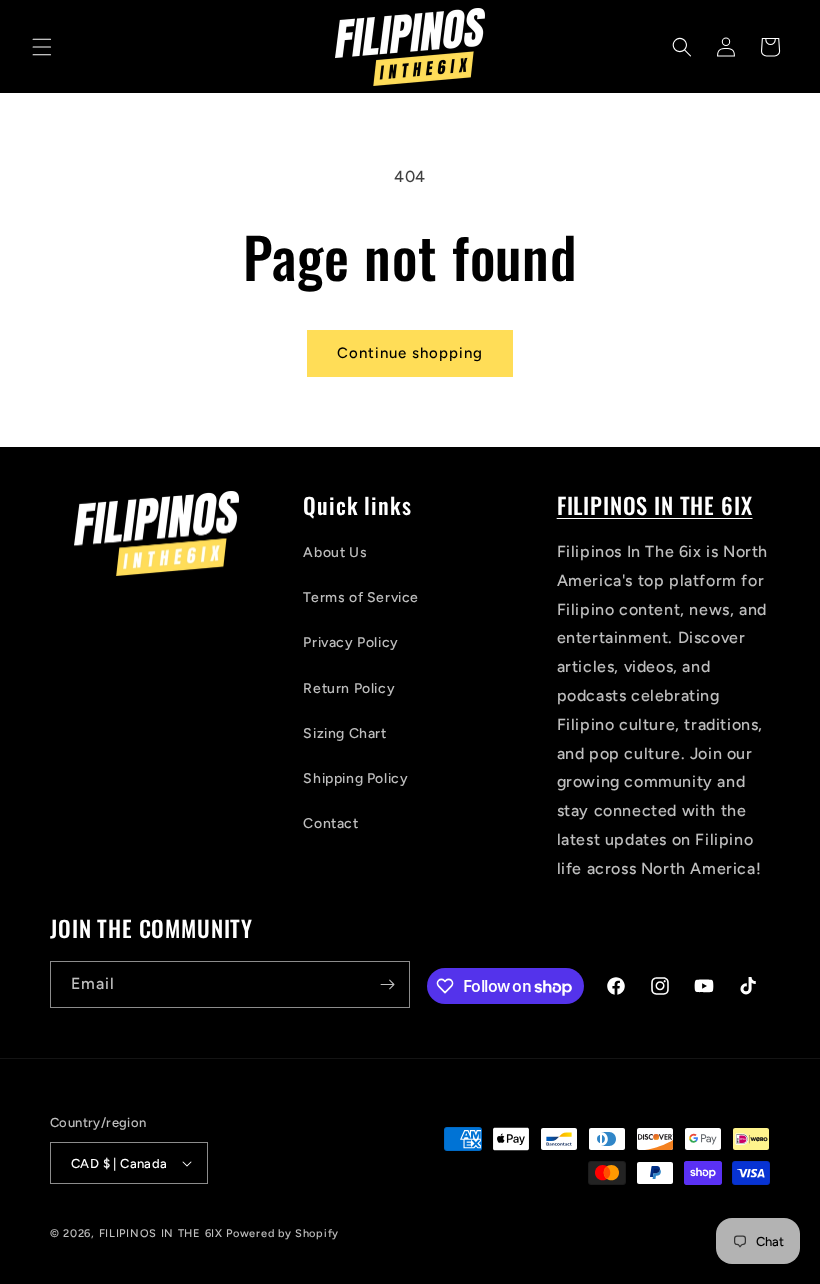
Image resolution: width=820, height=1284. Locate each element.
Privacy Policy (350, 642)
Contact (330, 823)
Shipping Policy (355, 778)
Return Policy (349, 688)
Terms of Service (361, 597)
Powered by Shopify (282, 1233)
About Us (335, 552)
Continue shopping (410, 353)
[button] (42, 47)
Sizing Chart (344, 733)
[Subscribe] (387, 984)
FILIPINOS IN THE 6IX (655, 504)
